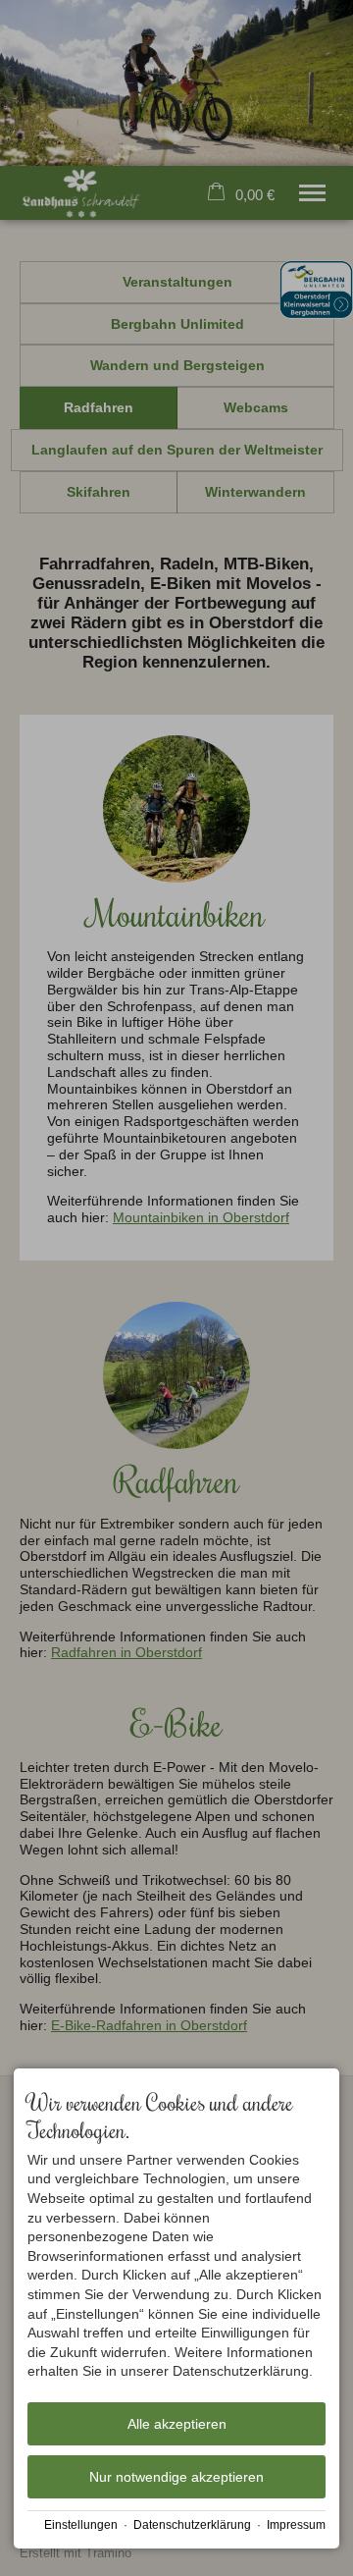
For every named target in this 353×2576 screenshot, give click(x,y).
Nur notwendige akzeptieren (176, 2477)
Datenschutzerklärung (192, 2525)
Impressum (296, 2525)
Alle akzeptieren (177, 2424)
